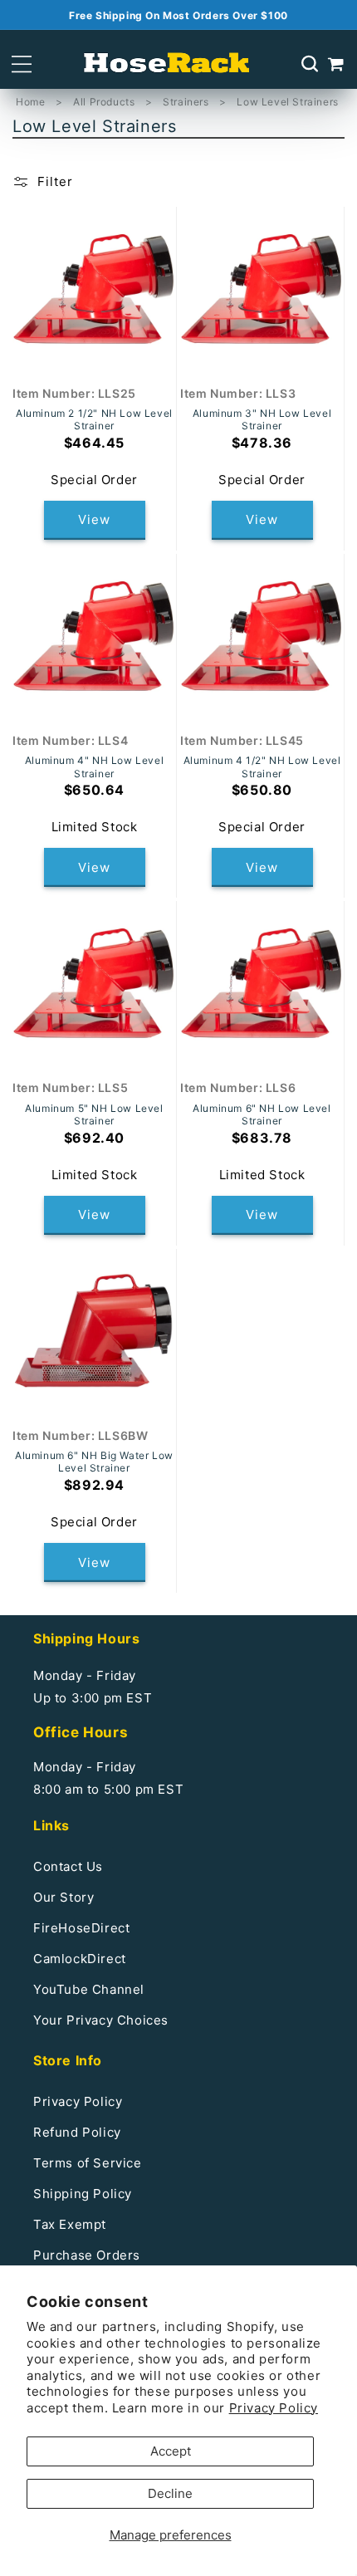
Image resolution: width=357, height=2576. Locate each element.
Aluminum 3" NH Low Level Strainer (262, 420)
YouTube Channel (89, 1989)
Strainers (187, 102)
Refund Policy (77, 2132)
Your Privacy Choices (101, 2020)
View (94, 519)
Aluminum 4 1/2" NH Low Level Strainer (262, 767)
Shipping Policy (83, 2194)
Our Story (64, 1897)
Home (30, 102)
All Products (105, 102)
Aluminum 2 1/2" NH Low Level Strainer (94, 420)
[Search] (310, 64)
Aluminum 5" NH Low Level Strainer (94, 1115)
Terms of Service (88, 2163)
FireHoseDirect (81, 1928)
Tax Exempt (70, 2224)
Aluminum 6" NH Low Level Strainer (262, 1115)
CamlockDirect (80, 1959)
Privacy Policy (274, 2408)
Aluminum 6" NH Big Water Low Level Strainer (94, 1462)
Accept (171, 2451)
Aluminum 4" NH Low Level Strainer (94, 767)
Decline (170, 2493)
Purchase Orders (87, 2255)
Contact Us (68, 1866)
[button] (22, 64)
